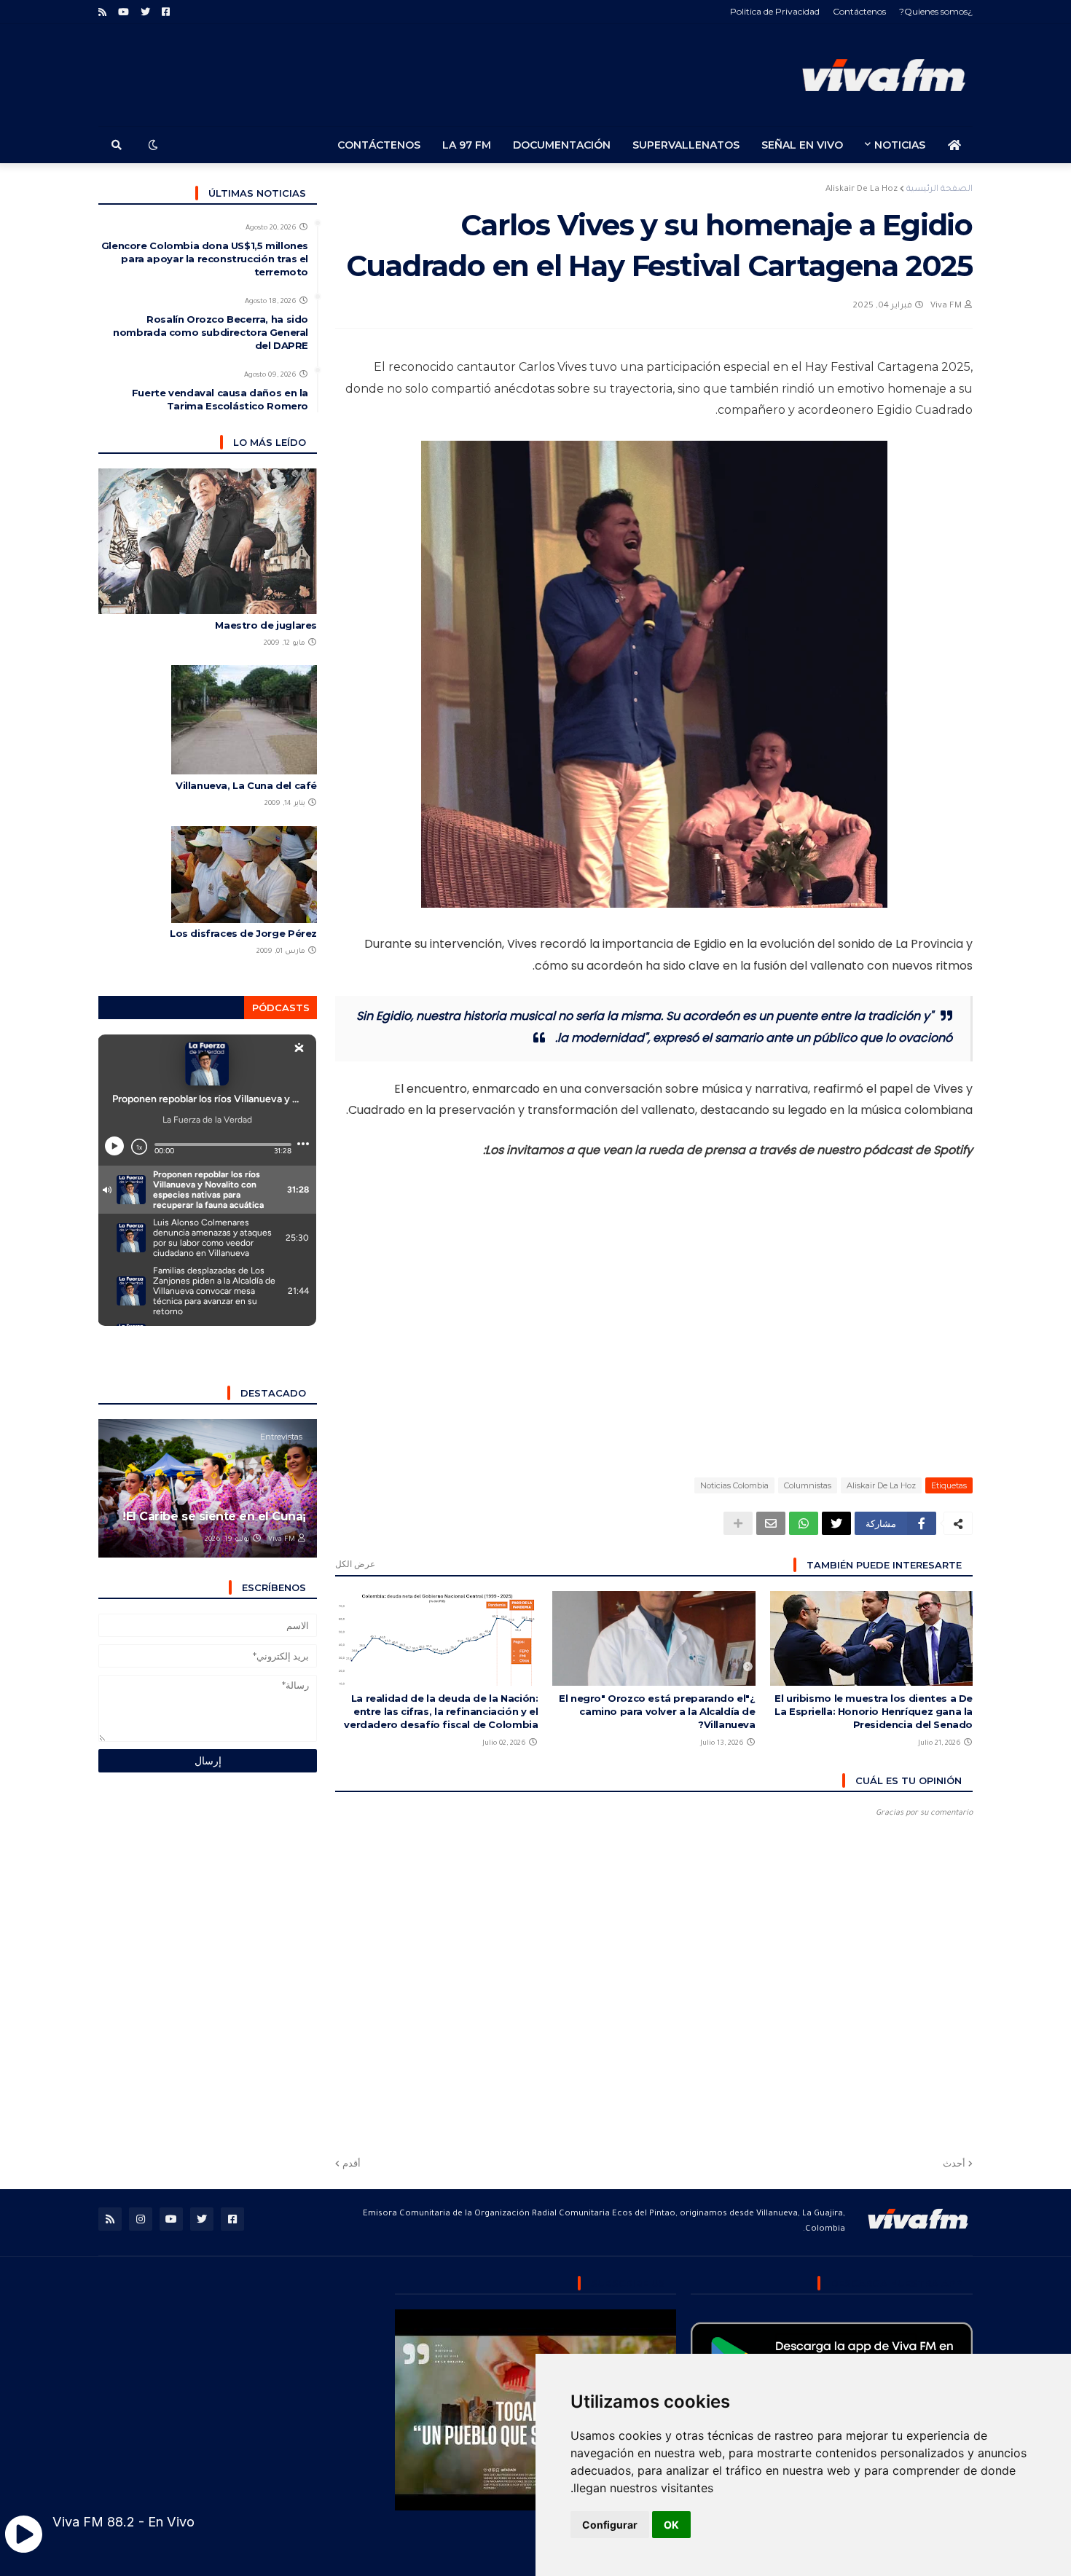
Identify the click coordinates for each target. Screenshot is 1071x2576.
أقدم (352, 2163)
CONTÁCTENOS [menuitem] (379, 145)
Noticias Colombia (734, 1485)
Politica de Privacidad (775, 11)
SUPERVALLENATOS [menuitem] (686, 145)
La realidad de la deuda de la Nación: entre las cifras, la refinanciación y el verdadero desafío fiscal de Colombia (441, 1711)
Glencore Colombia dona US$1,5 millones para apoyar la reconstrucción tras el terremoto (205, 259)
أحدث (954, 2163)
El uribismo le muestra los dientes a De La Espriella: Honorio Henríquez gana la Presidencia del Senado (874, 1711)
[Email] (771, 1523)
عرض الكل (355, 1564)
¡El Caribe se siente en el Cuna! (214, 1516)
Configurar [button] (610, 2525)
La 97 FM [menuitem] (467, 145)
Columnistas (808, 1485)
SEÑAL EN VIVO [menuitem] (802, 145)
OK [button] (671, 2525)
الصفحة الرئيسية (939, 190)
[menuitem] (954, 145)
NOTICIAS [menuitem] (900, 145)
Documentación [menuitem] (562, 145)
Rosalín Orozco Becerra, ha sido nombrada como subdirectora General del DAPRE (211, 332)
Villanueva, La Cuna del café (246, 785)
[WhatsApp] (804, 1523)
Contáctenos (859, 11)
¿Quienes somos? (936, 11)
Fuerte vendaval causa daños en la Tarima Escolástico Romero (220, 399)
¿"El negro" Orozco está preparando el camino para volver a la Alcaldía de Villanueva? (657, 1711)
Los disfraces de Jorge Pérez (243, 933)
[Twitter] (836, 1523)
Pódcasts (281, 1008)
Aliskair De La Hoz (862, 190)
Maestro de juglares (266, 625)
